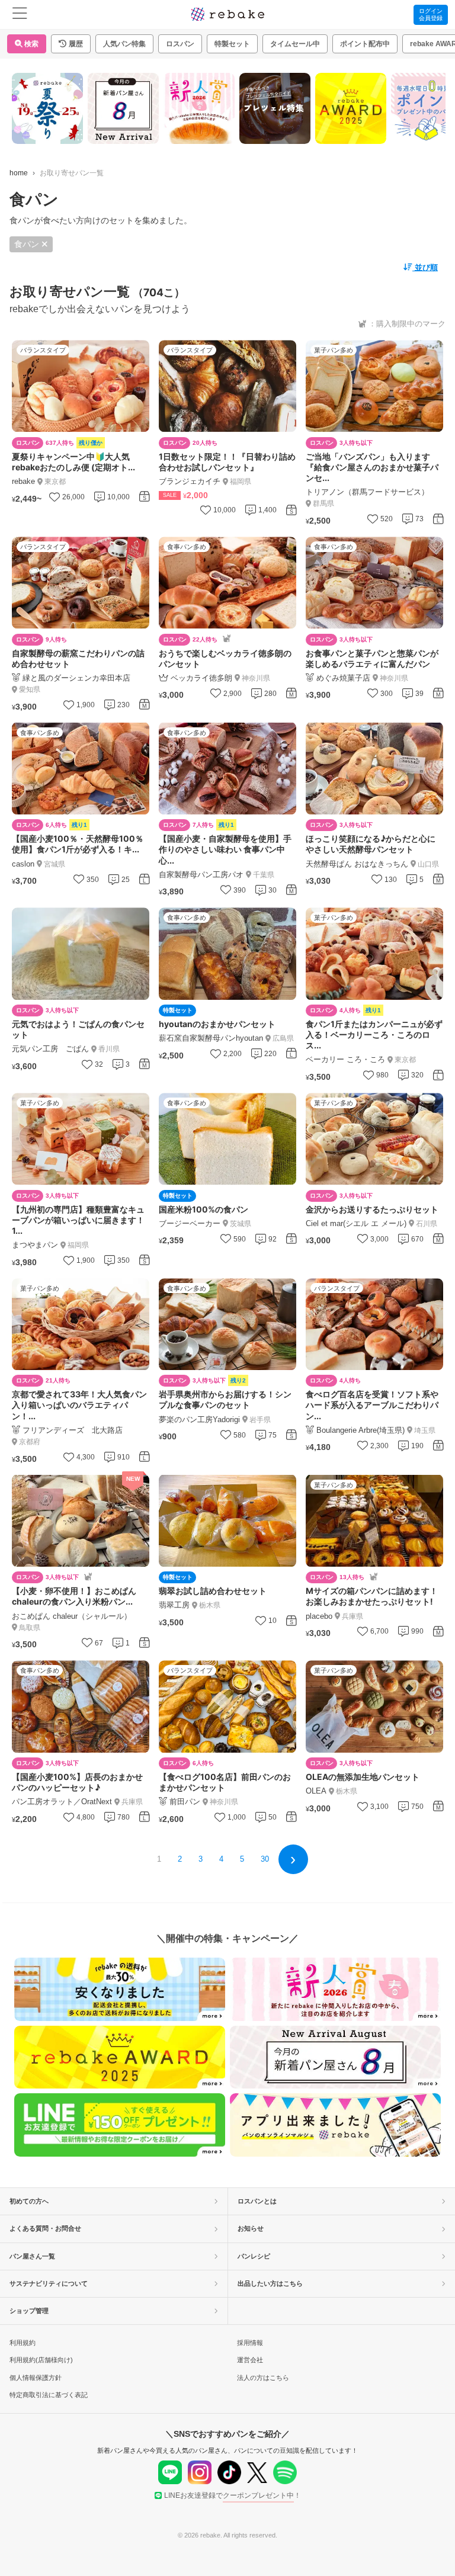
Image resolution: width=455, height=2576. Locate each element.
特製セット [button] (232, 44)
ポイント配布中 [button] (365, 44)
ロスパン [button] (180, 44)
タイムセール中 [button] (295, 44)
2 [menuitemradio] (180, 1859)
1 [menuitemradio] (159, 1859)
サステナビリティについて (49, 2283)
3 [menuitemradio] (201, 1859)
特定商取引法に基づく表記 (49, 2395)
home (19, 173)
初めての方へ (29, 2201)
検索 (31, 44)
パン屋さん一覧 (32, 2256)
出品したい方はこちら (270, 2283)
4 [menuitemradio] (221, 1859)
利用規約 (23, 2343)
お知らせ (251, 2228)
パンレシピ (254, 2256)
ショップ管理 (29, 2311)
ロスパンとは (257, 2201)
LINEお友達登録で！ (233, 2495)
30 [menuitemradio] (265, 1859)
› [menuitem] (293, 1858)
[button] (71, 44)
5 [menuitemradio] (242, 1859)
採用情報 (250, 2343)
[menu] (20, 15)
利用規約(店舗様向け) (41, 2360)
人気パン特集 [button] (124, 44)
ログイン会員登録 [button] (431, 15)
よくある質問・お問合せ (45, 2228)
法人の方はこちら (263, 2378)
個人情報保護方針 (36, 2378)
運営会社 (250, 2360)
